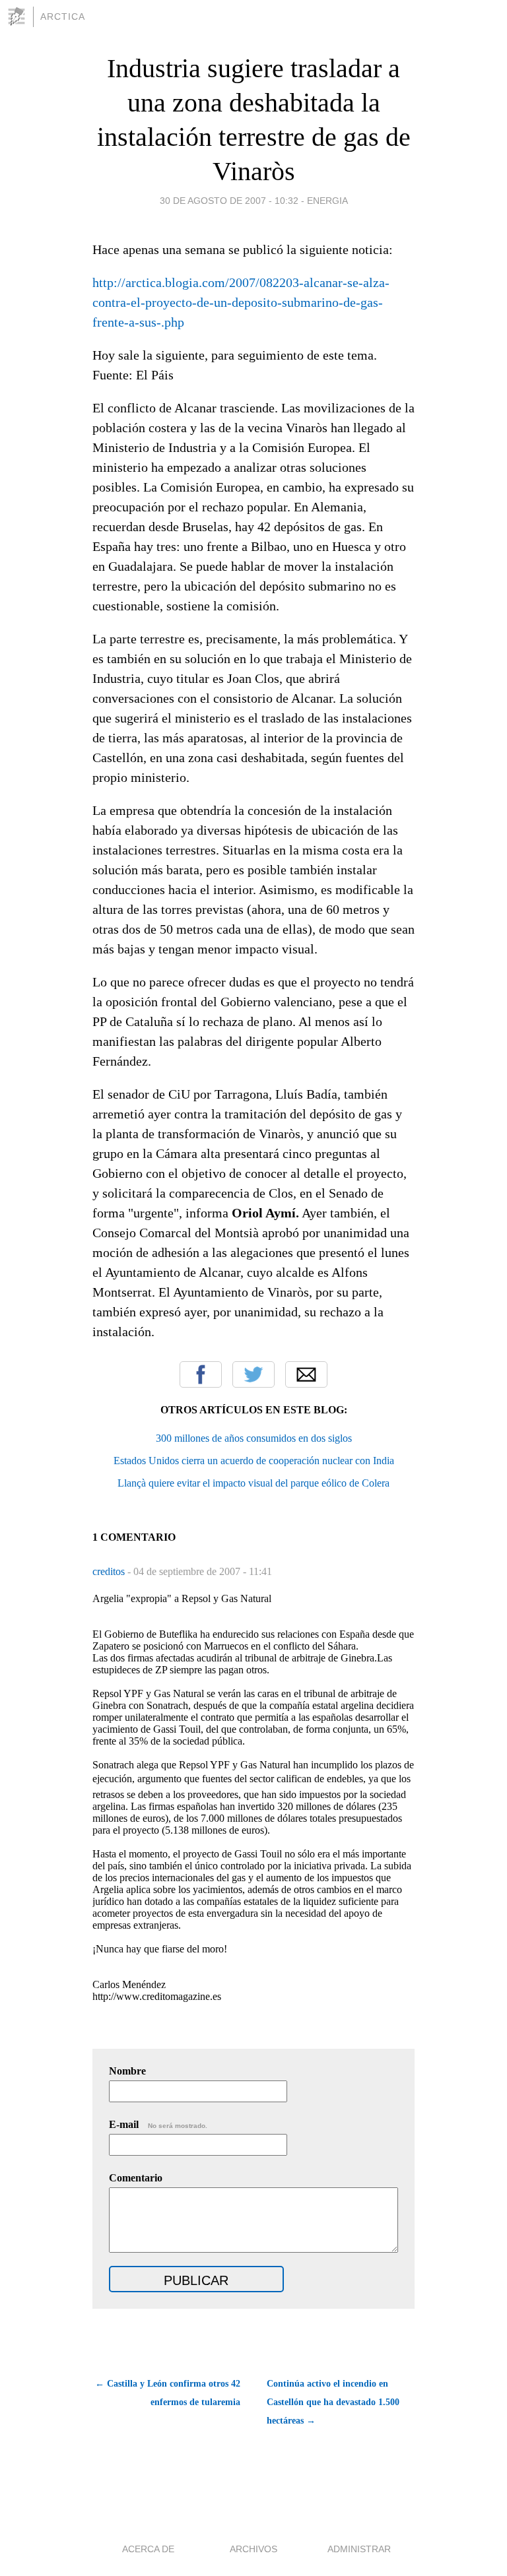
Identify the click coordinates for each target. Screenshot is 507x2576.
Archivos (253, 2549)
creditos (110, 1571)
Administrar (359, 2549)
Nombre (127, 2071)
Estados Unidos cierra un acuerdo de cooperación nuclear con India (254, 1461)
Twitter (253, 1374)
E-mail (158, 2124)
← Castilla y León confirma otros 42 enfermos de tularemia (168, 2393)
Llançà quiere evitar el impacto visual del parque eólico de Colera (253, 1483)
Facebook (201, 1374)
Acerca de (148, 2549)
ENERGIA (327, 201)
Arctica (63, 16)
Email (306, 1374)
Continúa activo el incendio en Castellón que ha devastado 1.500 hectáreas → (333, 2402)
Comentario (136, 2178)
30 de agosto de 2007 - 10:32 (229, 201)
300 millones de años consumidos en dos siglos (254, 1438)
